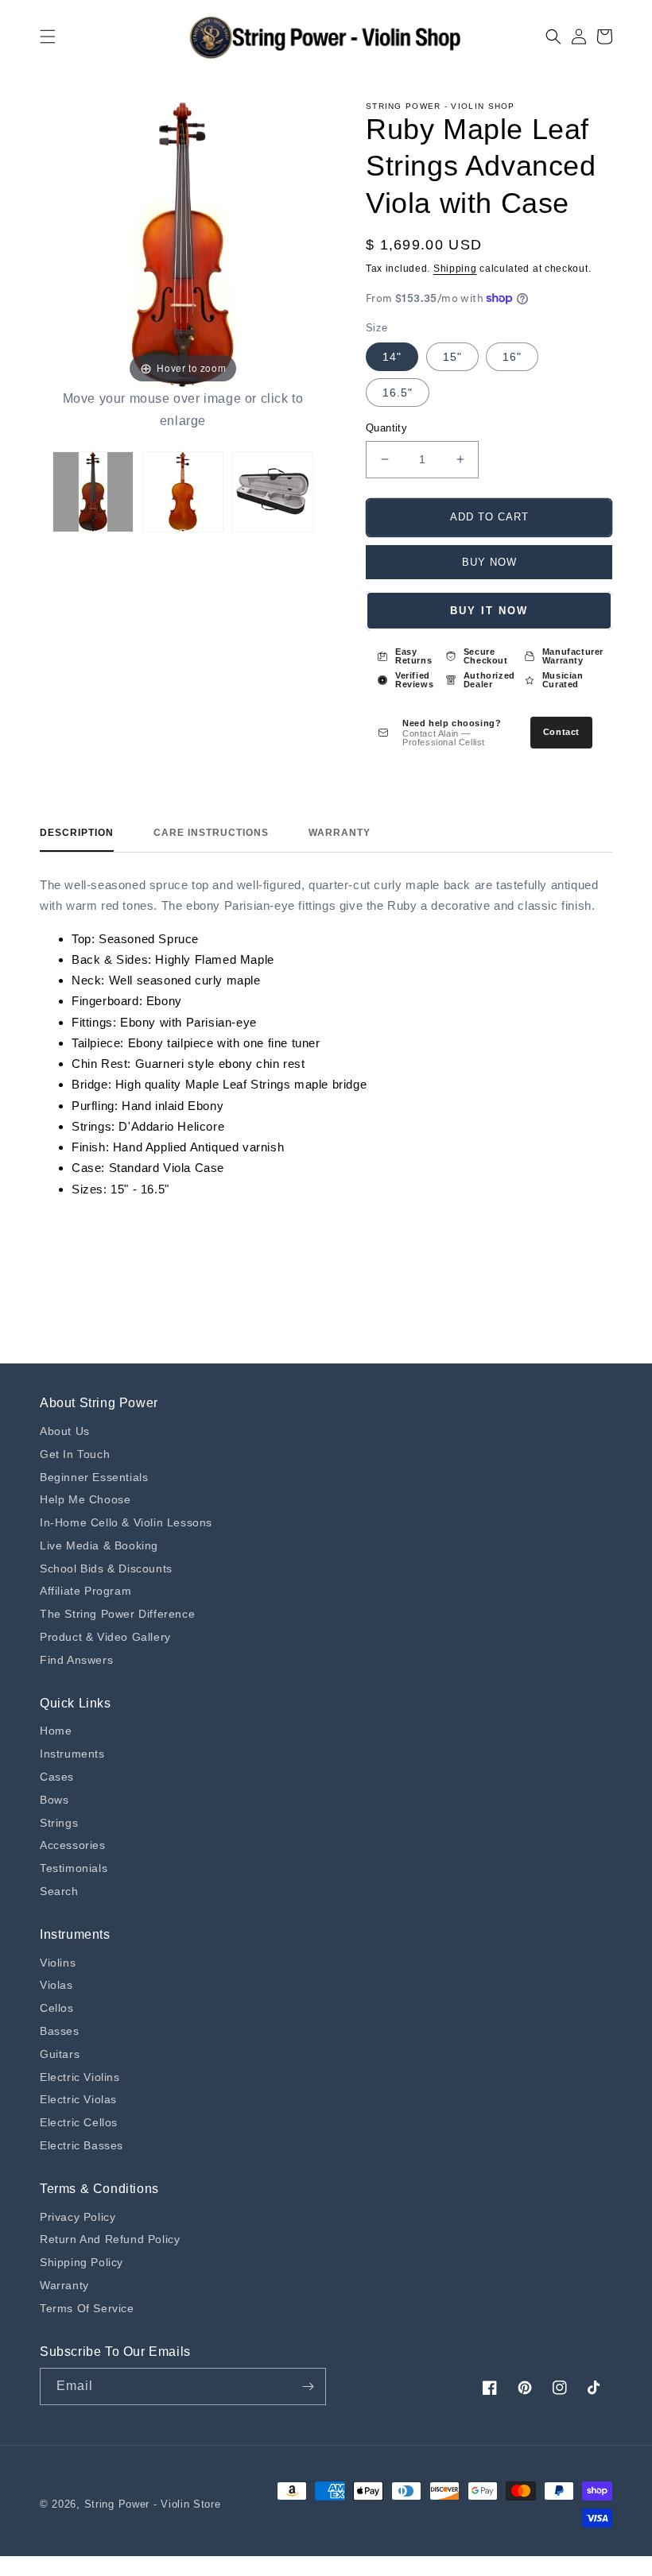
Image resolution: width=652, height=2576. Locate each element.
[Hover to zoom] (183, 244)
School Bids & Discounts (106, 1568)
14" (392, 357)
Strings (59, 1823)
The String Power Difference (117, 1614)
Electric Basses (81, 2145)
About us (65, 1431)
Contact (561, 732)
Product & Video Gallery (105, 1637)
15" (452, 357)
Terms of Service (87, 2308)
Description (77, 833)
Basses (60, 2031)
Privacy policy (78, 2217)
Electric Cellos (79, 2122)
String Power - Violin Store (153, 2504)
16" (512, 357)
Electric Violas (78, 2099)
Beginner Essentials (94, 1477)
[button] (48, 37)
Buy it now (489, 611)
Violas (56, 1985)
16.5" (398, 393)
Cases (57, 1777)
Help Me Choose (85, 1499)
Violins (58, 1963)
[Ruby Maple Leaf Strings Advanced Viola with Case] (93, 492)
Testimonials (74, 1868)
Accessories (73, 1845)
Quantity (386, 428)
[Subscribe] (308, 2386)
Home (56, 1731)
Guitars (60, 2054)
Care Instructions (211, 833)
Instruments (72, 1754)
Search (59, 1891)
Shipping (455, 269)
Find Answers (76, 1660)
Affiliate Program (85, 1591)
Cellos (57, 2008)
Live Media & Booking (99, 1545)
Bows (54, 1800)
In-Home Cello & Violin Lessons (126, 1522)
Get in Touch (75, 1454)
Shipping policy (81, 2262)
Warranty (340, 833)
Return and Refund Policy (110, 2239)
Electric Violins (80, 2077)
